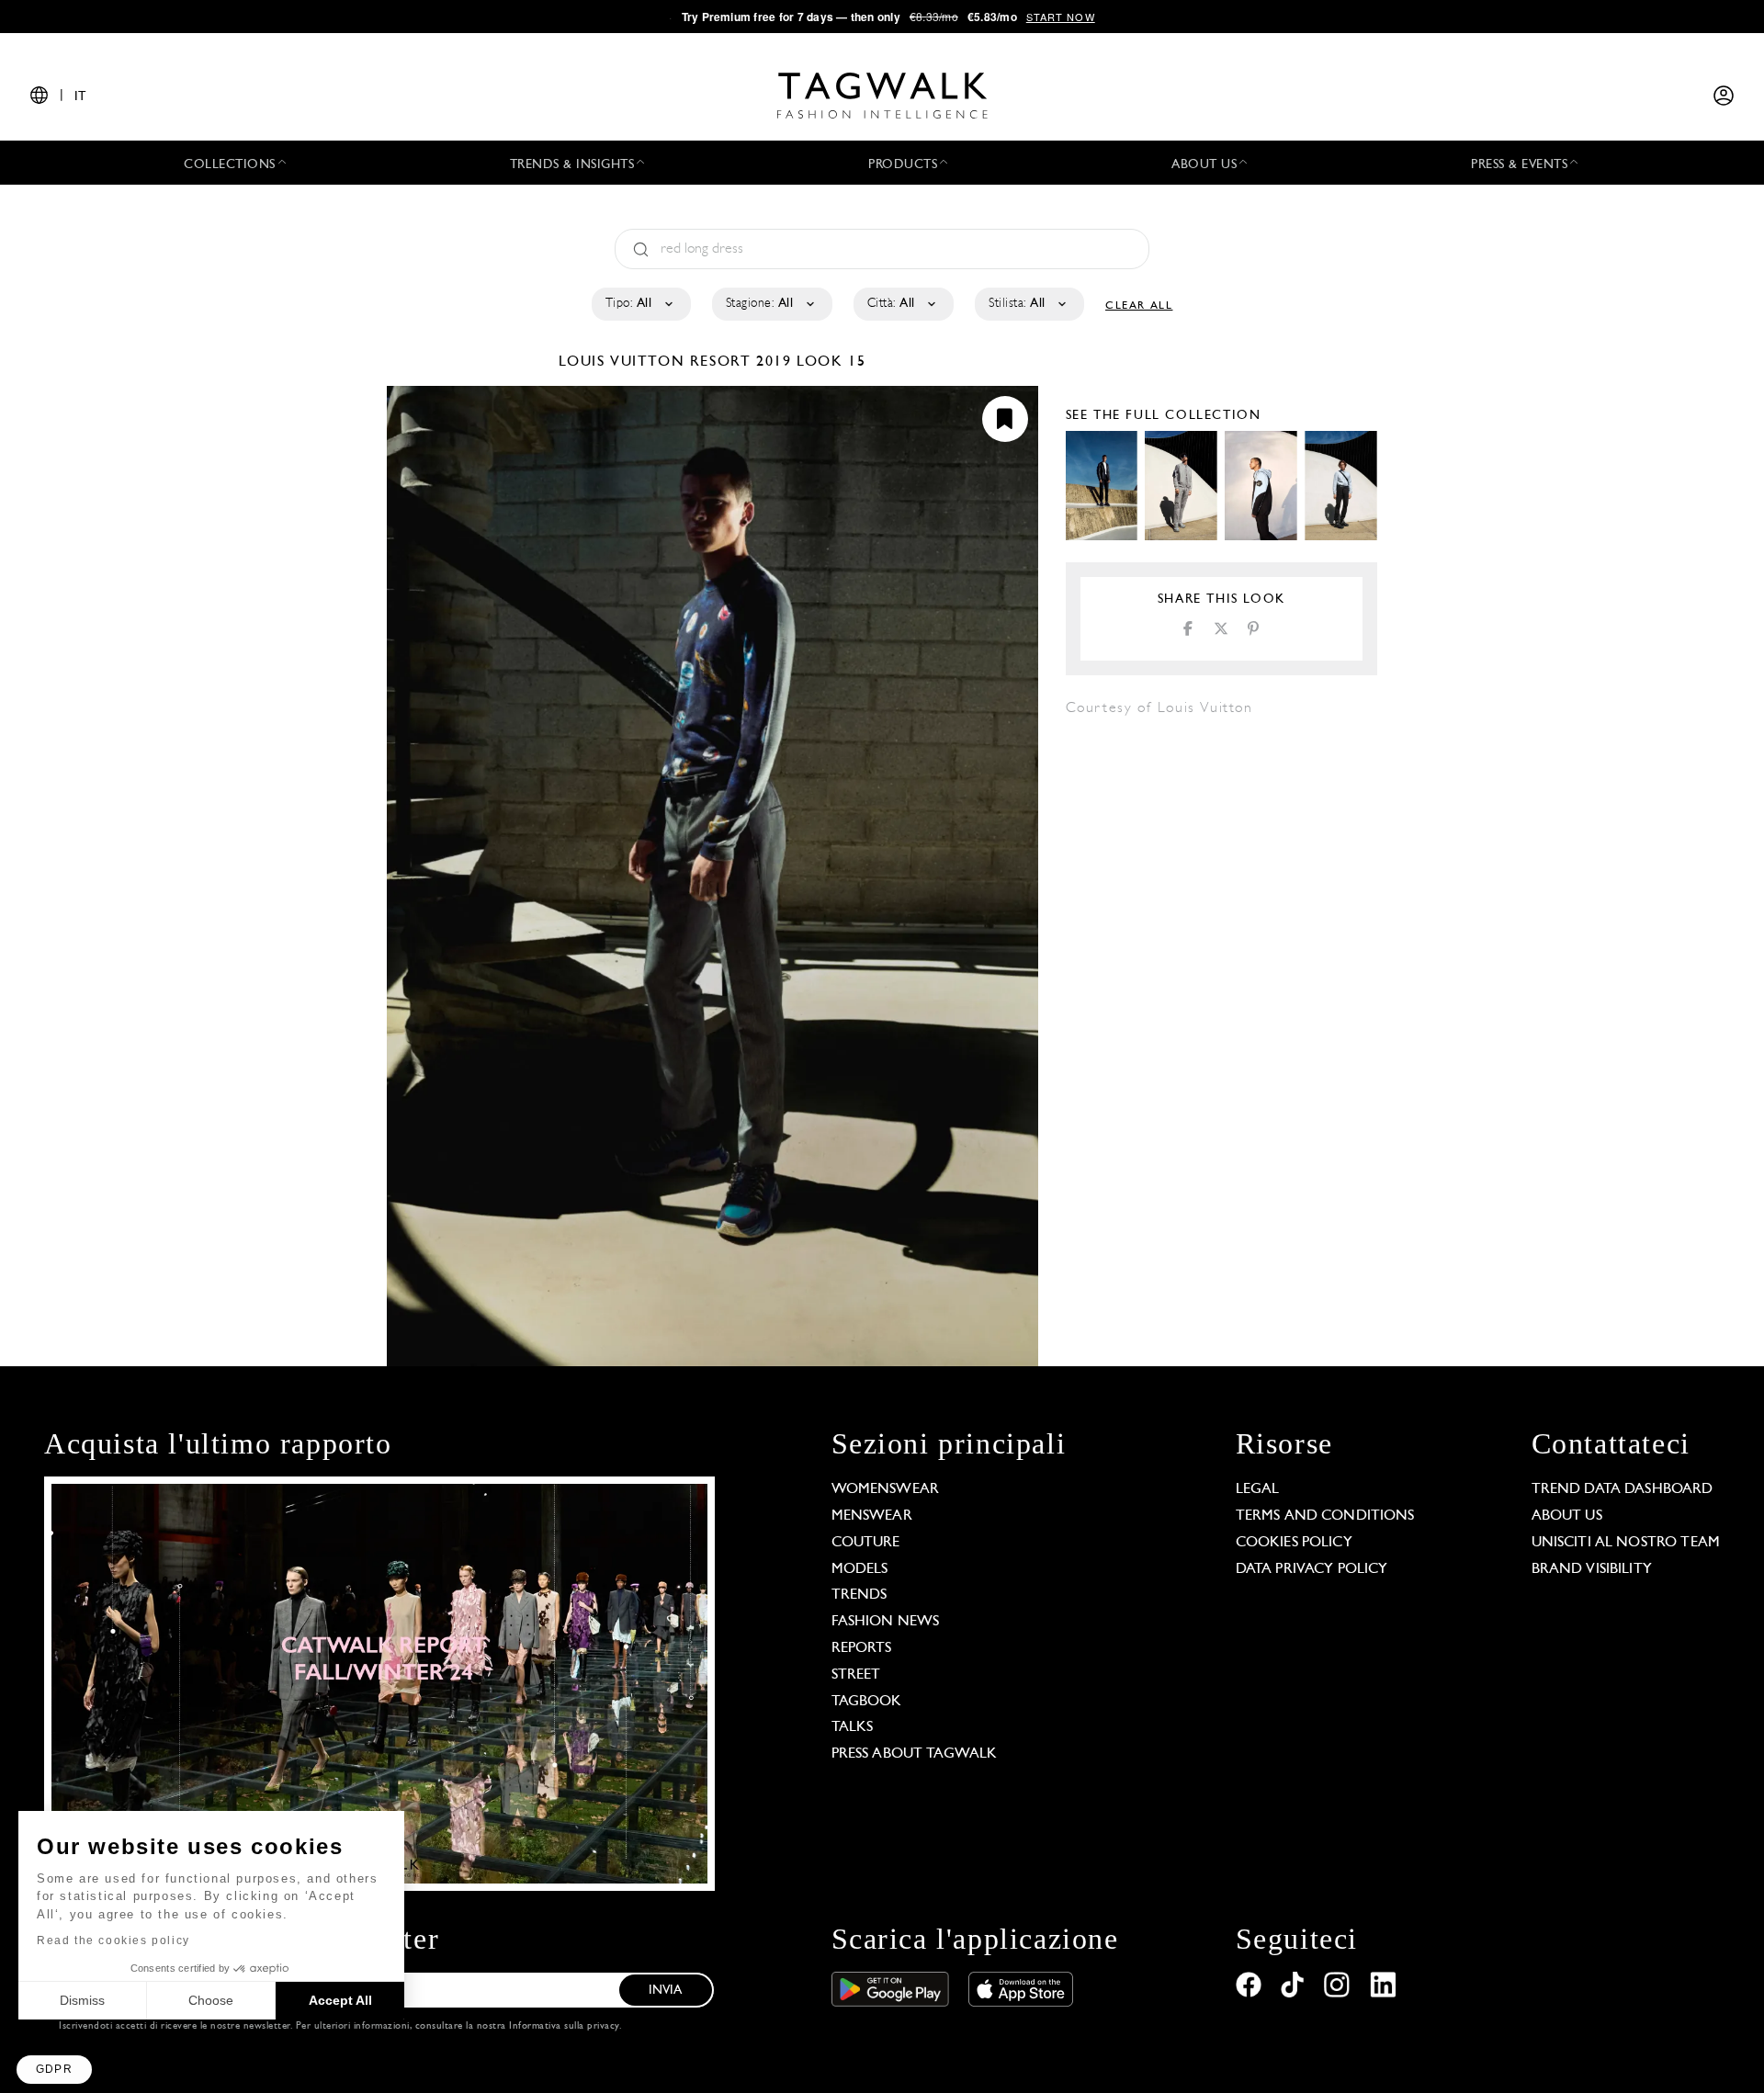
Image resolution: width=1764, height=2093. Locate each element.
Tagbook (867, 1702)
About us (1567, 1516)
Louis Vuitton (624, 362)
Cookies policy (1294, 1543)
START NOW (1061, 17)
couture (866, 1543)
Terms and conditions (1325, 1516)
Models (860, 1569)
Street (856, 1675)
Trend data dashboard (1623, 1489)
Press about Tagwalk (915, 1754)
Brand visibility (1592, 1569)
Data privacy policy (1312, 1569)
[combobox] (640, 304)
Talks (853, 1727)
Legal (1258, 1489)
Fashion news (886, 1622)
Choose (211, 2000)
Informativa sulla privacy (564, 2026)
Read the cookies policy (113, 1940)
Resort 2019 (741, 362)
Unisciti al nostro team (1626, 1543)
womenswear (886, 1489)
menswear (872, 1516)
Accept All (340, 2000)
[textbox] (640, 304)
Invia (666, 1991)
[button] (54, 2070)
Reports (862, 1648)
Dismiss (82, 2000)
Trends (859, 1595)
